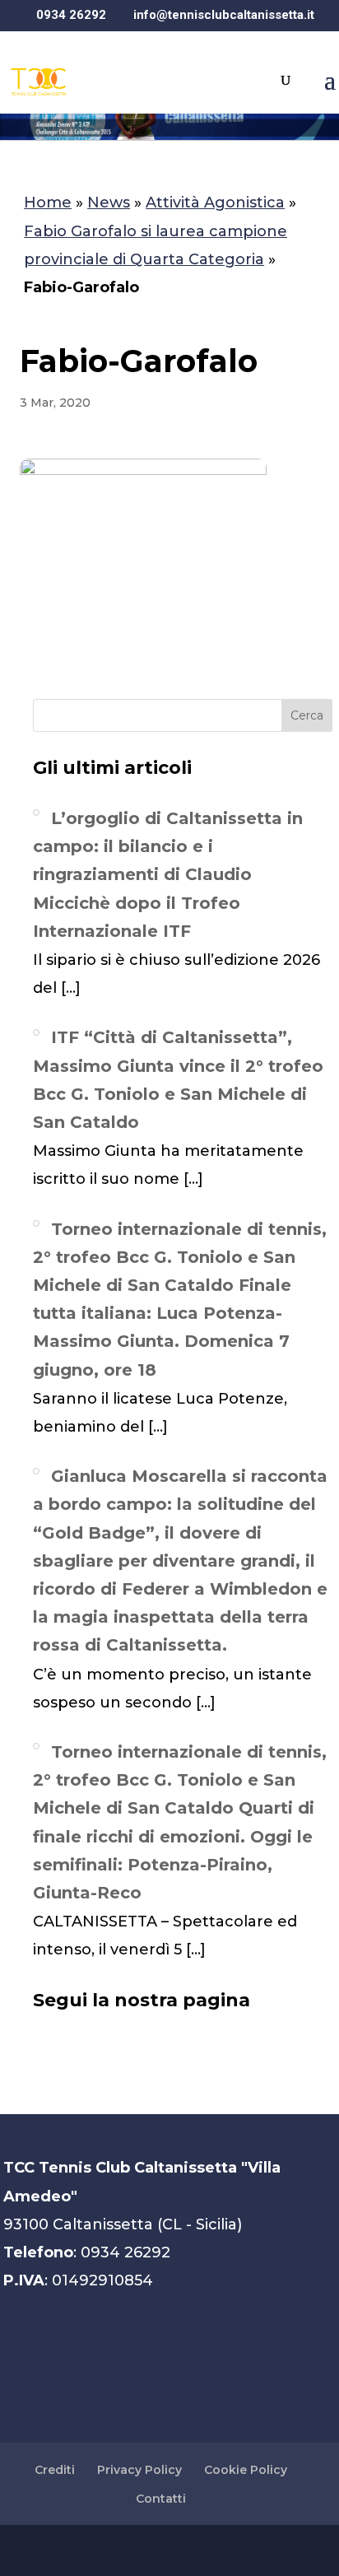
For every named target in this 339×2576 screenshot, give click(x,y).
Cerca (307, 715)
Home (48, 203)
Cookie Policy (246, 2470)
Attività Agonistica (215, 203)
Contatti (161, 2499)
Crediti (55, 2470)
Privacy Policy (139, 2470)
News (109, 203)
